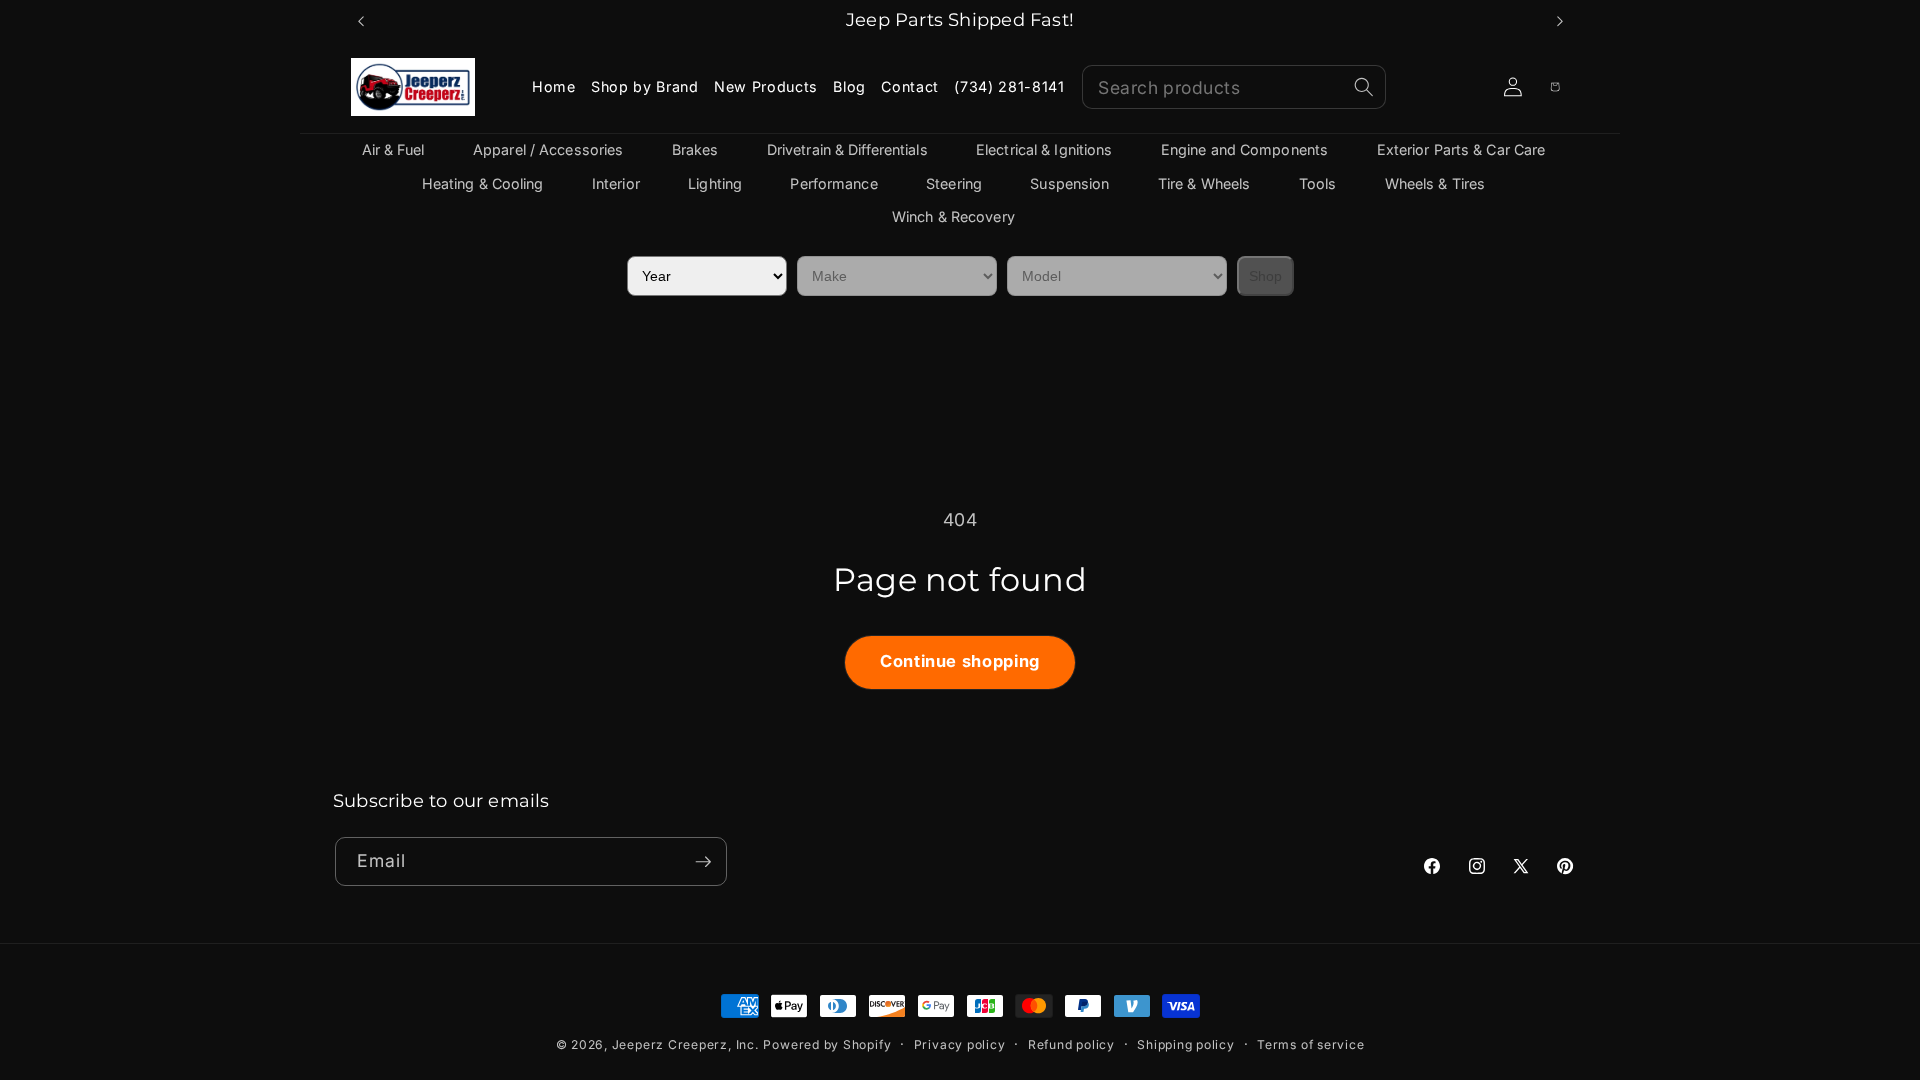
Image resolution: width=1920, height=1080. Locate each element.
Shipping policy (1186, 1044)
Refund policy (1071, 1044)
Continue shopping (960, 661)
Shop (1265, 276)
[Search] (1364, 87)
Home (554, 86)
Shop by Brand (645, 86)
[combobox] (1234, 87)
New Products (766, 86)
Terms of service (1310, 1044)
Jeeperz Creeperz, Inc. (685, 1044)
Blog (849, 86)
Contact (910, 86)
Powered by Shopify (827, 1044)
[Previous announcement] (361, 21)
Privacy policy (960, 1044)
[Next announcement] (1560, 21)
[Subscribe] (703, 862)
